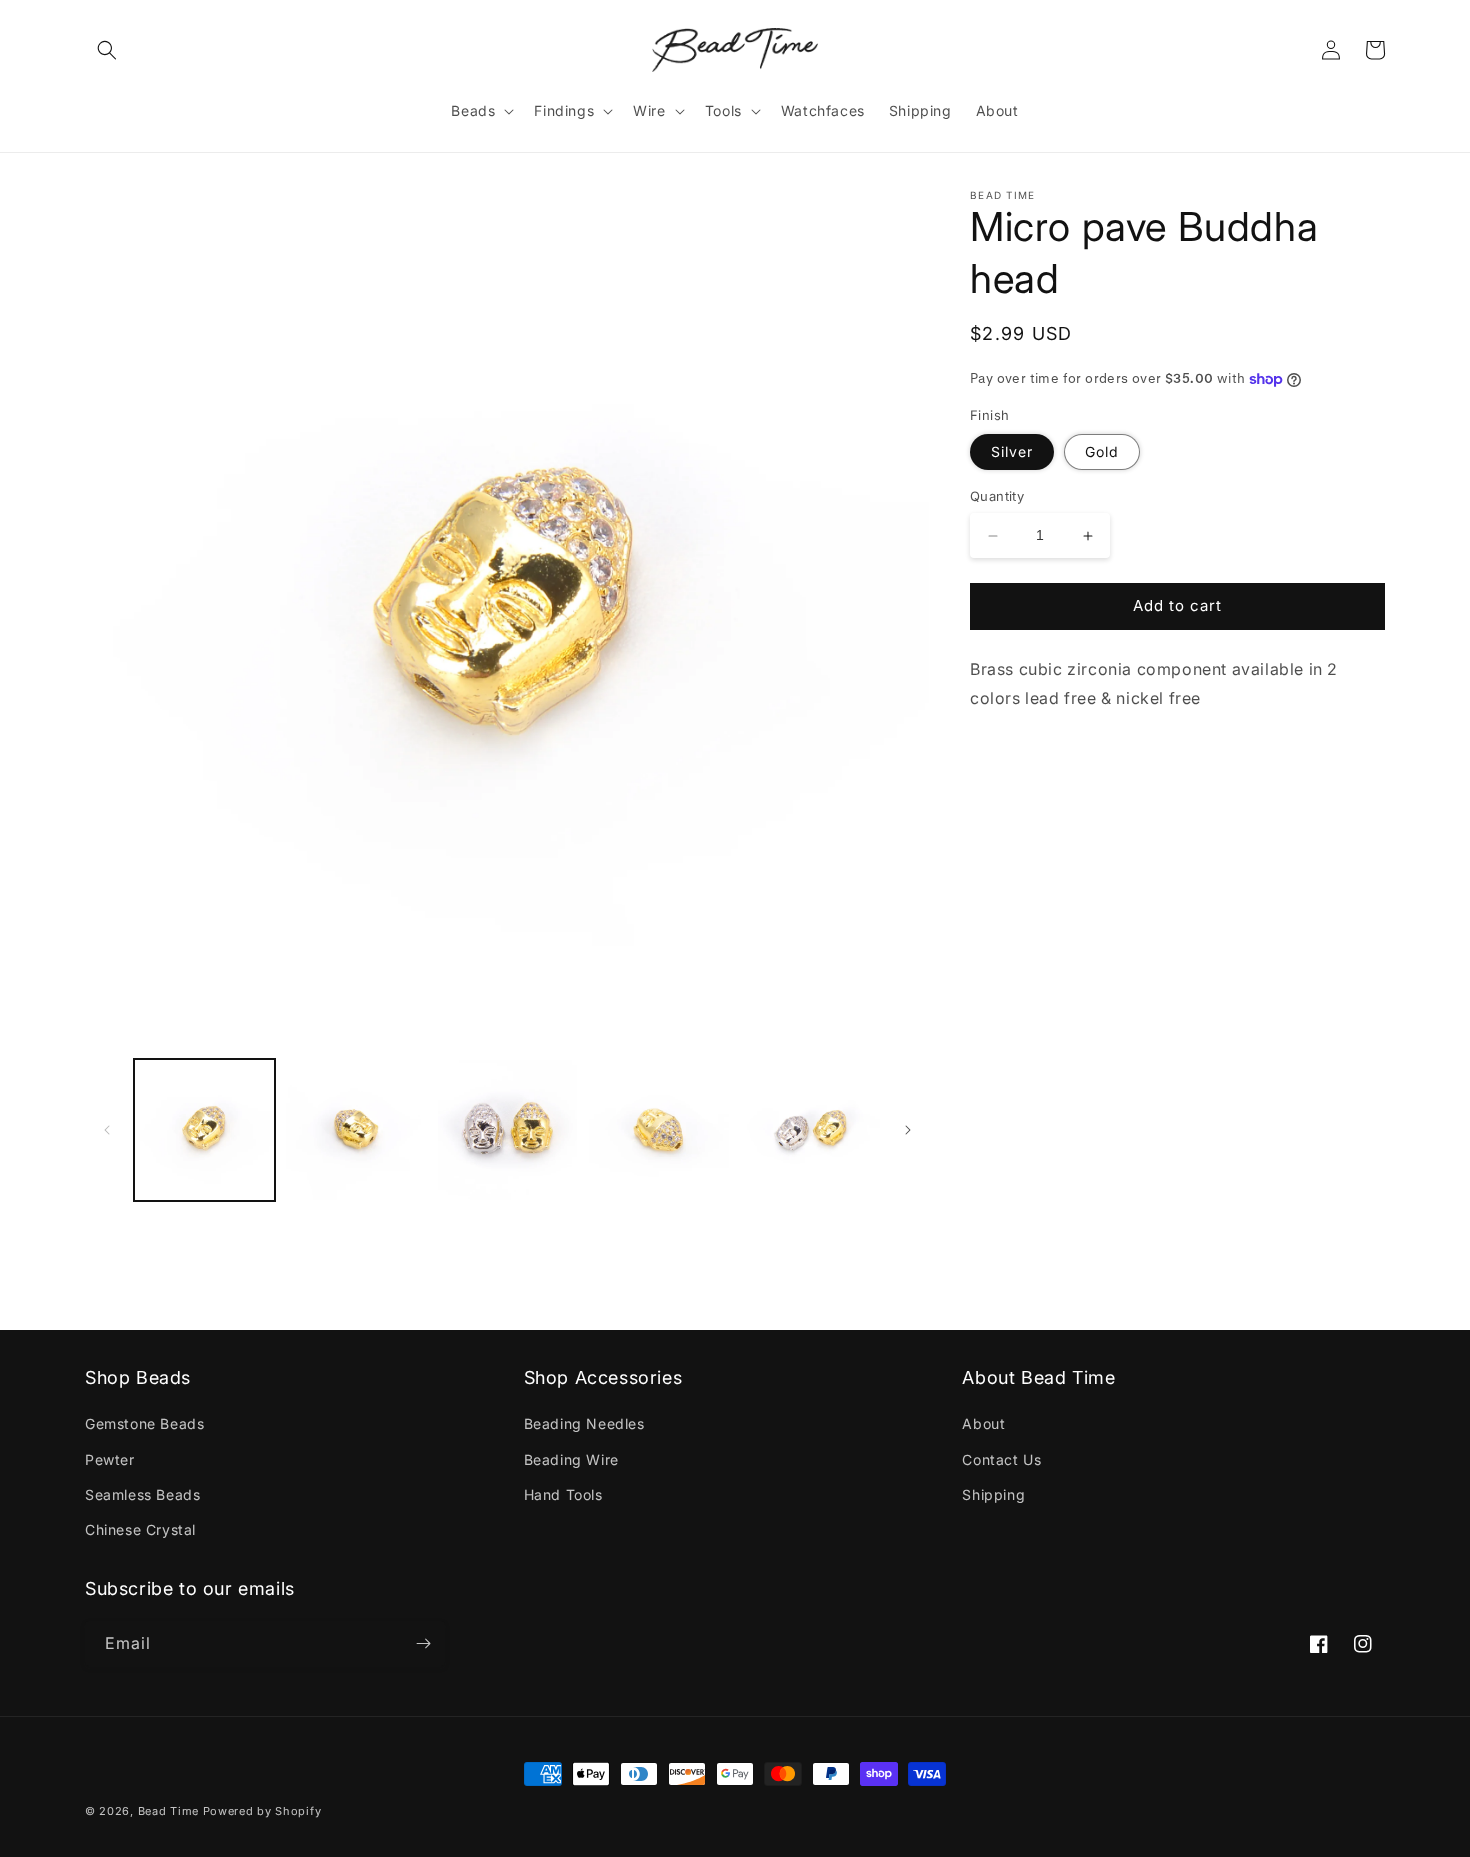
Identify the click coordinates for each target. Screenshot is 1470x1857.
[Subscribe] (423, 1643)
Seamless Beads (142, 1494)
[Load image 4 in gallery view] (658, 1129)
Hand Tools (563, 1494)
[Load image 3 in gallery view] (507, 1129)
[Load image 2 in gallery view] (355, 1129)
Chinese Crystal (140, 1529)
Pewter (110, 1459)
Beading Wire (571, 1459)
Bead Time (170, 1811)
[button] (107, 50)
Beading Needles (584, 1423)
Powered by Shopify (262, 1811)
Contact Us (1001, 1459)
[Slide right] (908, 1130)
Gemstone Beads (144, 1423)
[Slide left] (107, 1130)
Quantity (997, 497)
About (983, 1423)
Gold (1102, 452)
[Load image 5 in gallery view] (810, 1129)
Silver (1012, 452)
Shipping (993, 1494)
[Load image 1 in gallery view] (204, 1129)
